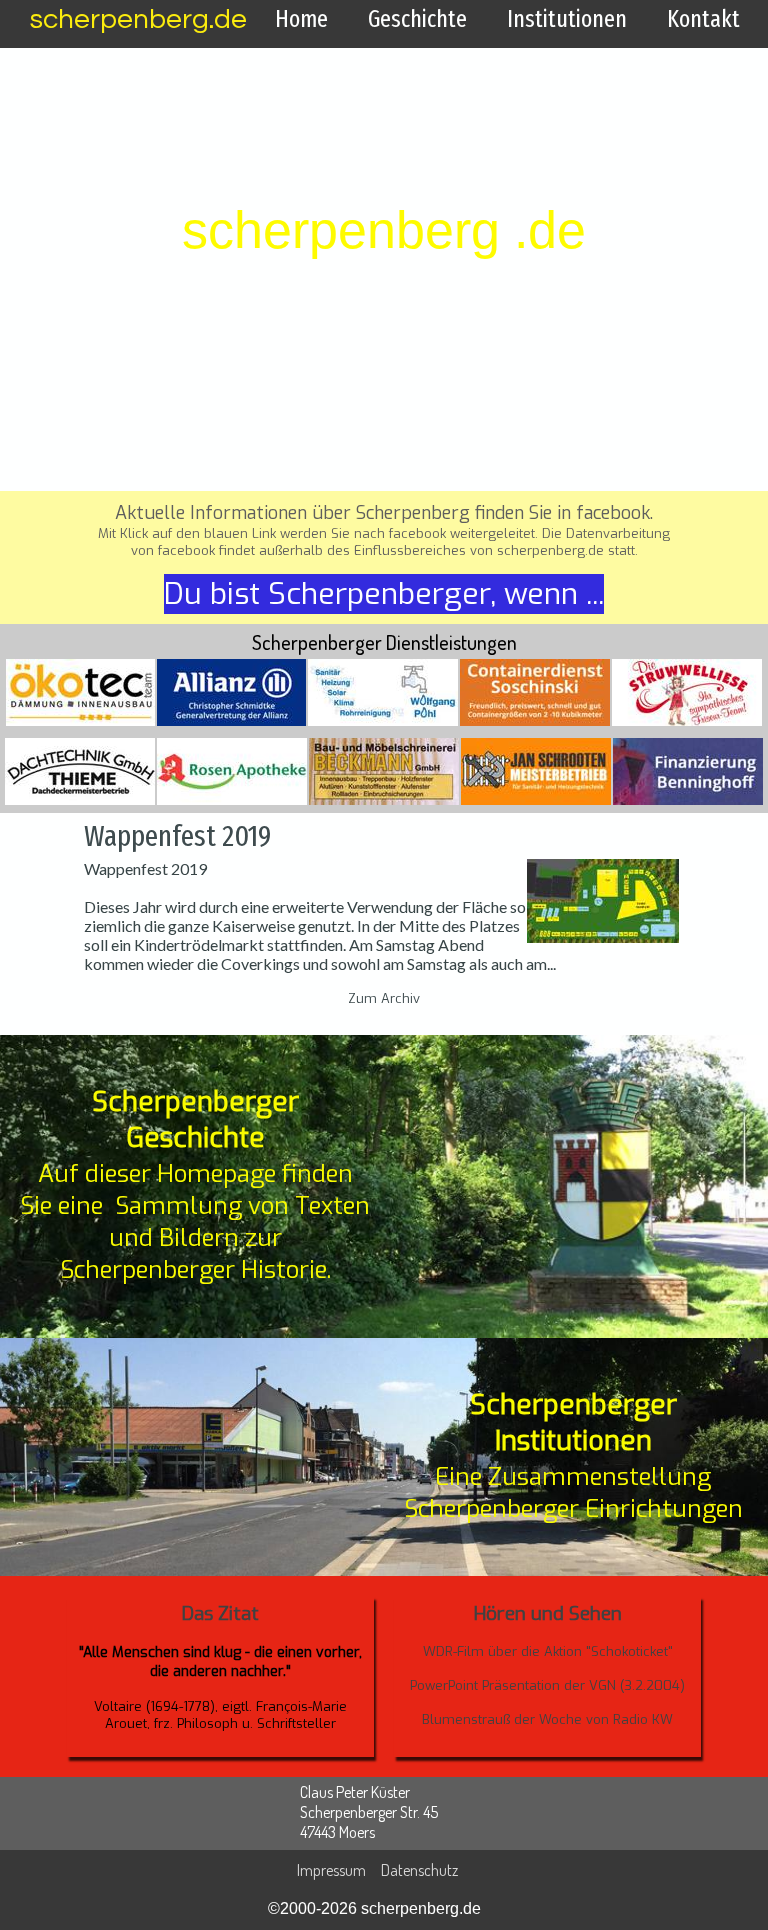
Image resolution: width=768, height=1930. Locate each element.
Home (301, 19)
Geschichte (417, 19)
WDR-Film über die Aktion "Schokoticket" (548, 1651)
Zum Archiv (384, 998)
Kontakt (703, 19)
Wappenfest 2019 (177, 836)
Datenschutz (419, 1870)
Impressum (331, 1870)
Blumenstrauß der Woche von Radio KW (547, 1719)
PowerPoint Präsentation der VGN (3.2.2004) (547, 1685)
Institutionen (567, 19)
